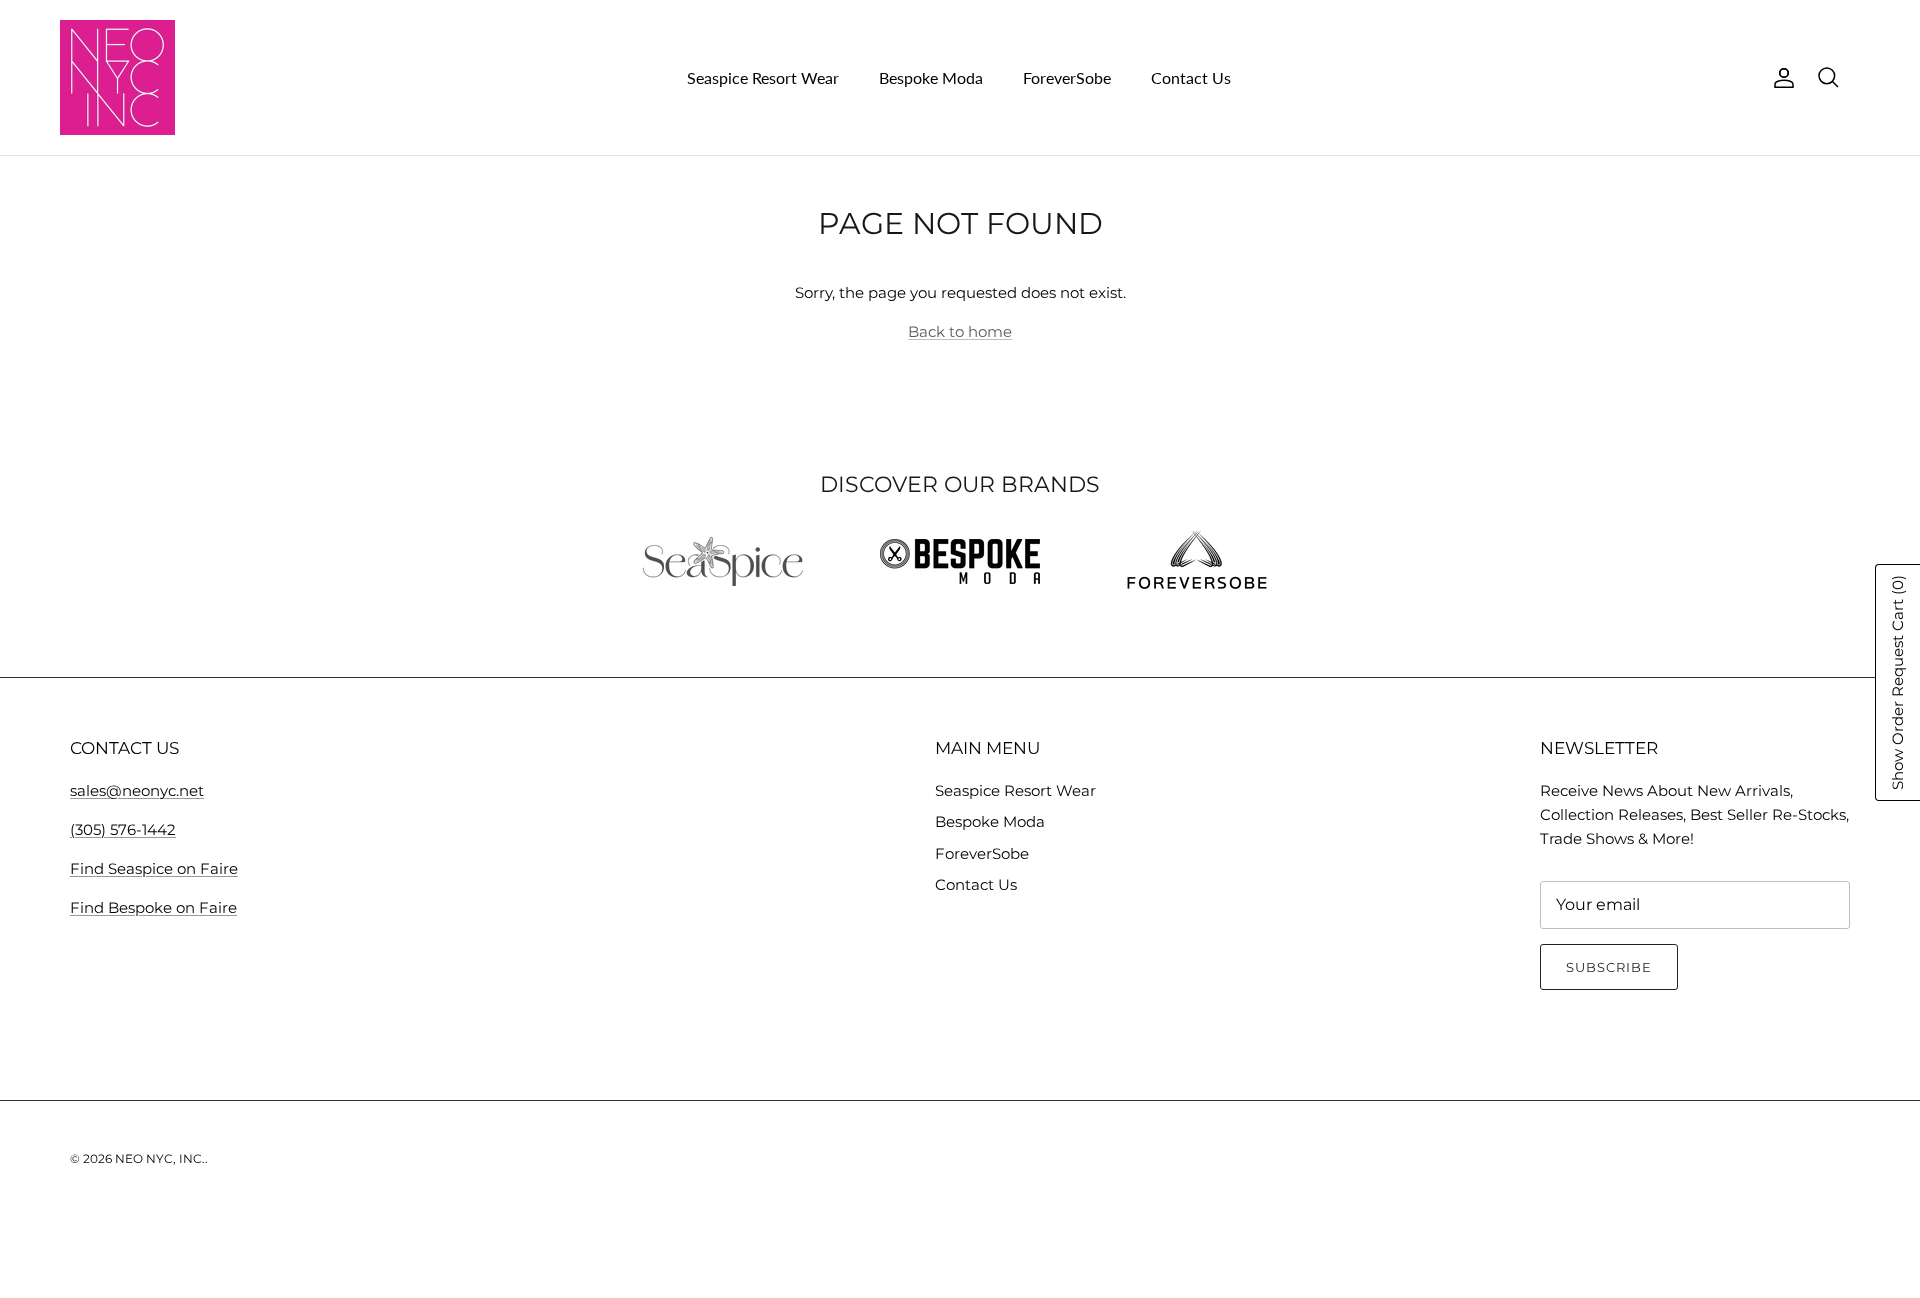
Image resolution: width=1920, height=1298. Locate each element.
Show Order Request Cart (1897, 682)
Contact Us (1191, 77)
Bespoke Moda (931, 77)
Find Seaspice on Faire (154, 868)
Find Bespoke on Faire (153, 907)
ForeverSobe (1067, 77)
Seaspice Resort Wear (763, 77)
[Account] (1780, 78)
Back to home (960, 331)
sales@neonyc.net (137, 790)
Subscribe (1609, 967)
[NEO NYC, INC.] (117, 77)
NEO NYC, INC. (160, 1158)
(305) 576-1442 (123, 829)
